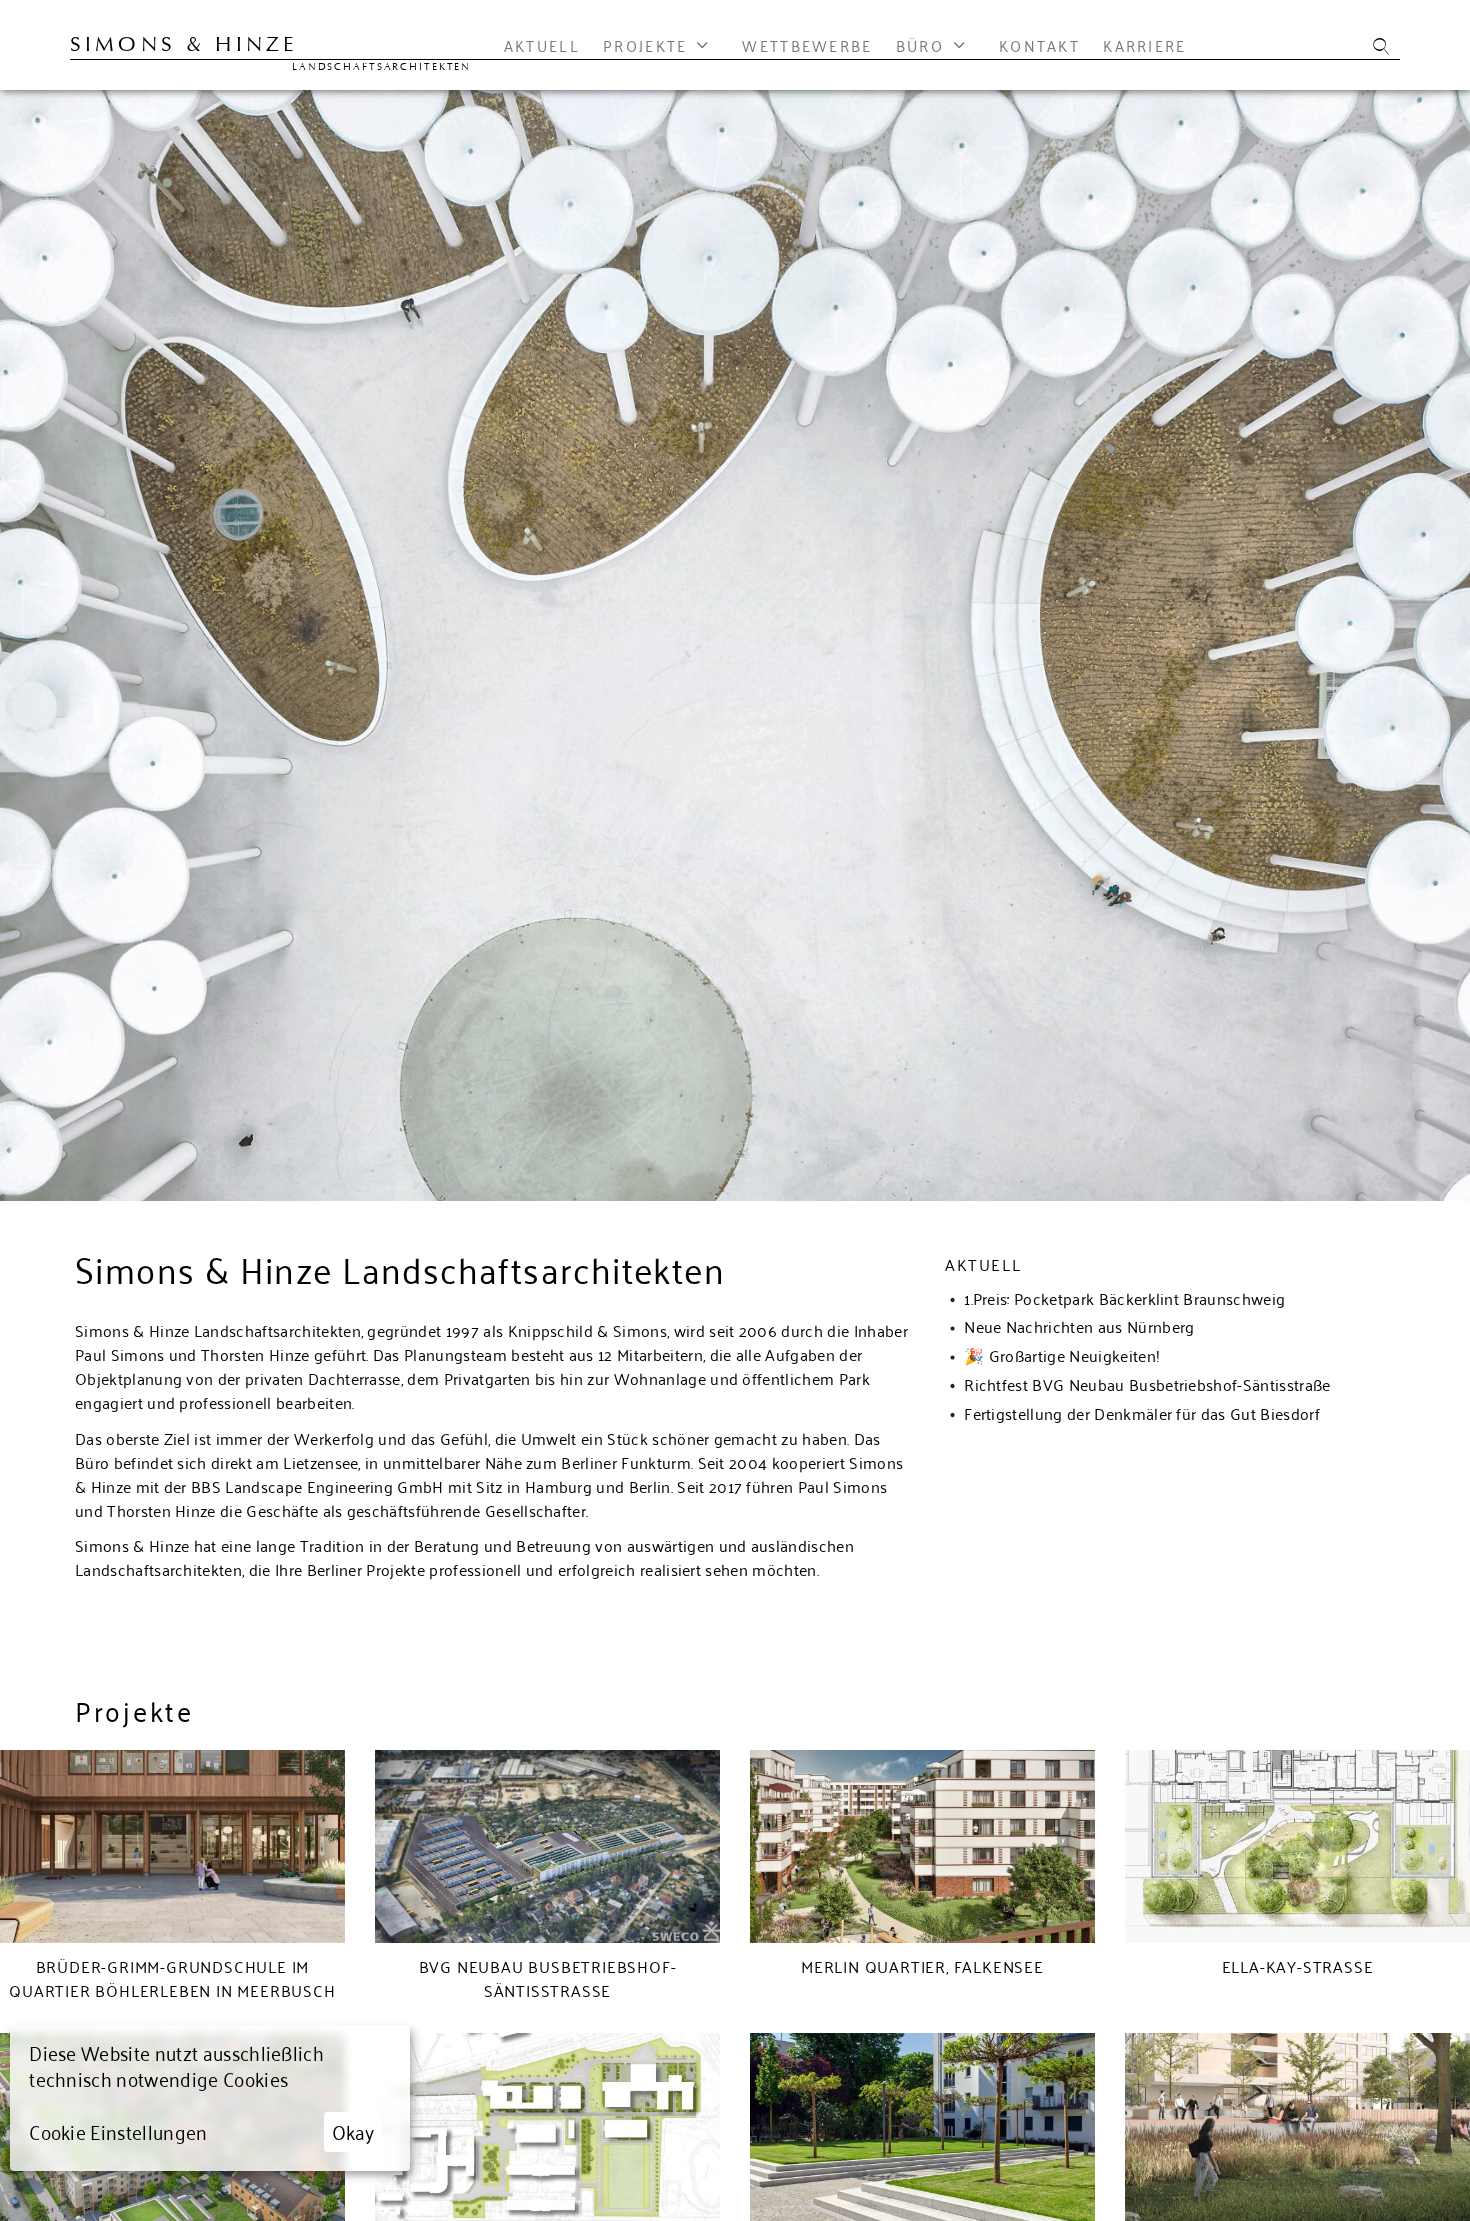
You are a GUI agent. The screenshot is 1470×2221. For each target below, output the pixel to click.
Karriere (1144, 46)
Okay (353, 2130)
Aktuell (542, 46)
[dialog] (210, 2098)
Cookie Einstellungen (118, 2131)
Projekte (645, 46)
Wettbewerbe (807, 46)
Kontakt (1039, 46)
